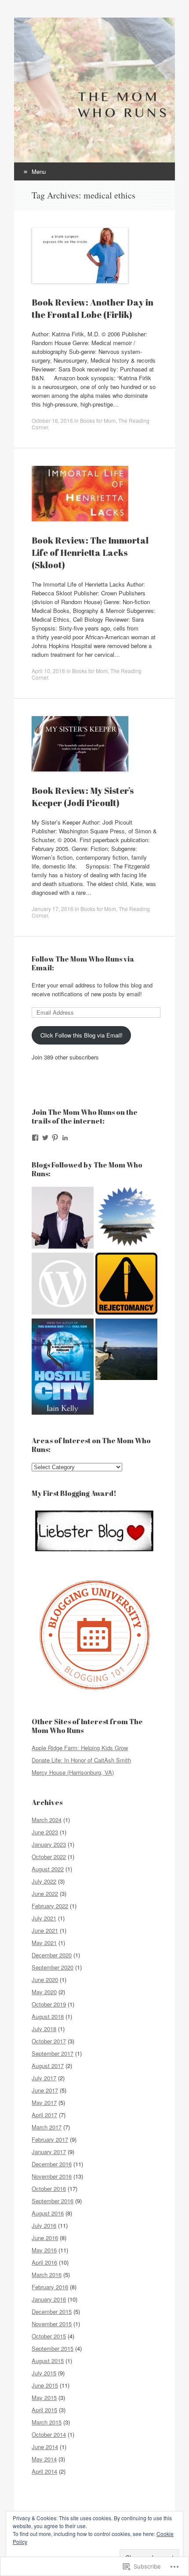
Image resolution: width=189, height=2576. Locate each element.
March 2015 (47, 2422)
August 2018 (48, 2016)
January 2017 (49, 2152)
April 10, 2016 (48, 671)
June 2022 (45, 1893)
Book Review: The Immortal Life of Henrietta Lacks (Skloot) (90, 553)
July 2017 (44, 2078)
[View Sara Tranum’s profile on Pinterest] (55, 1138)
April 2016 (44, 2262)
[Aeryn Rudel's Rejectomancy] (126, 1285)
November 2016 (52, 2176)
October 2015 (49, 2336)
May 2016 (44, 2250)
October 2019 (49, 2004)
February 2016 (50, 2287)
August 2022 (48, 1869)
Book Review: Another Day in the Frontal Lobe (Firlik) (93, 308)
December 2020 (52, 1955)
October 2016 (49, 2189)
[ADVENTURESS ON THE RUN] (126, 1351)
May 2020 (44, 1992)
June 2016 (45, 2238)
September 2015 (53, 2348)
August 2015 (48, 2361)
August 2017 (48, 2066)
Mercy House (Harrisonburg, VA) (73, 1772)
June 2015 (45, 2385)
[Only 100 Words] (126, 1219)
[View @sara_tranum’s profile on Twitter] (45, 1138)
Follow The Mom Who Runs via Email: (83, 963)
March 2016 (47, 2275)
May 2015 (44, 2398)
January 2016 (49, 2299)
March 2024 (47, 1820)
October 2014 (49, 2434)
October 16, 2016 (52, 420)
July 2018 (44, 2029)
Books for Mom (98, 420)
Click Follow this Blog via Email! (82, 1035)
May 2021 (44, 1943)
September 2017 (53, 2053)
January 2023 (49, 1844)
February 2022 (50, 1906)
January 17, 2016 (53, 909)
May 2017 (44, 2102)
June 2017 (45, 2090)
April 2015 (44, 2410)
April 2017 (44, 2115)
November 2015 (52, 2324)
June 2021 (45, 1930)
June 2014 (45, 2447)
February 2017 (50, 2139)
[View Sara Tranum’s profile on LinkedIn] (65, 1138)
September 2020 (53, 1967)
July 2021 (44, 1918)
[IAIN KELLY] (63, 1368)
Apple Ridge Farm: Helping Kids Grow (80, 1748)
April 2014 (44, 2471)
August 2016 (48, 2213)
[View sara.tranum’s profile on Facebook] (35, 1138)
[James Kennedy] (63, 1219)
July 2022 (44, 1881)
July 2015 (44, 2373)
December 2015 (52, 2311)
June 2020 (45, 1980)
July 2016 (44, 2225)
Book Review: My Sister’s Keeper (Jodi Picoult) (83, 797)
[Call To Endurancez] (63, 1285)
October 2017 (49, 2041)
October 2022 (49, 1857)
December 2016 (52, 2164)
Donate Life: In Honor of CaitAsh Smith (81, 1760)
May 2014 (44, 2459)
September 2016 (53, 2201)
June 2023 (45, 1832)
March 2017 (47, 2127)
